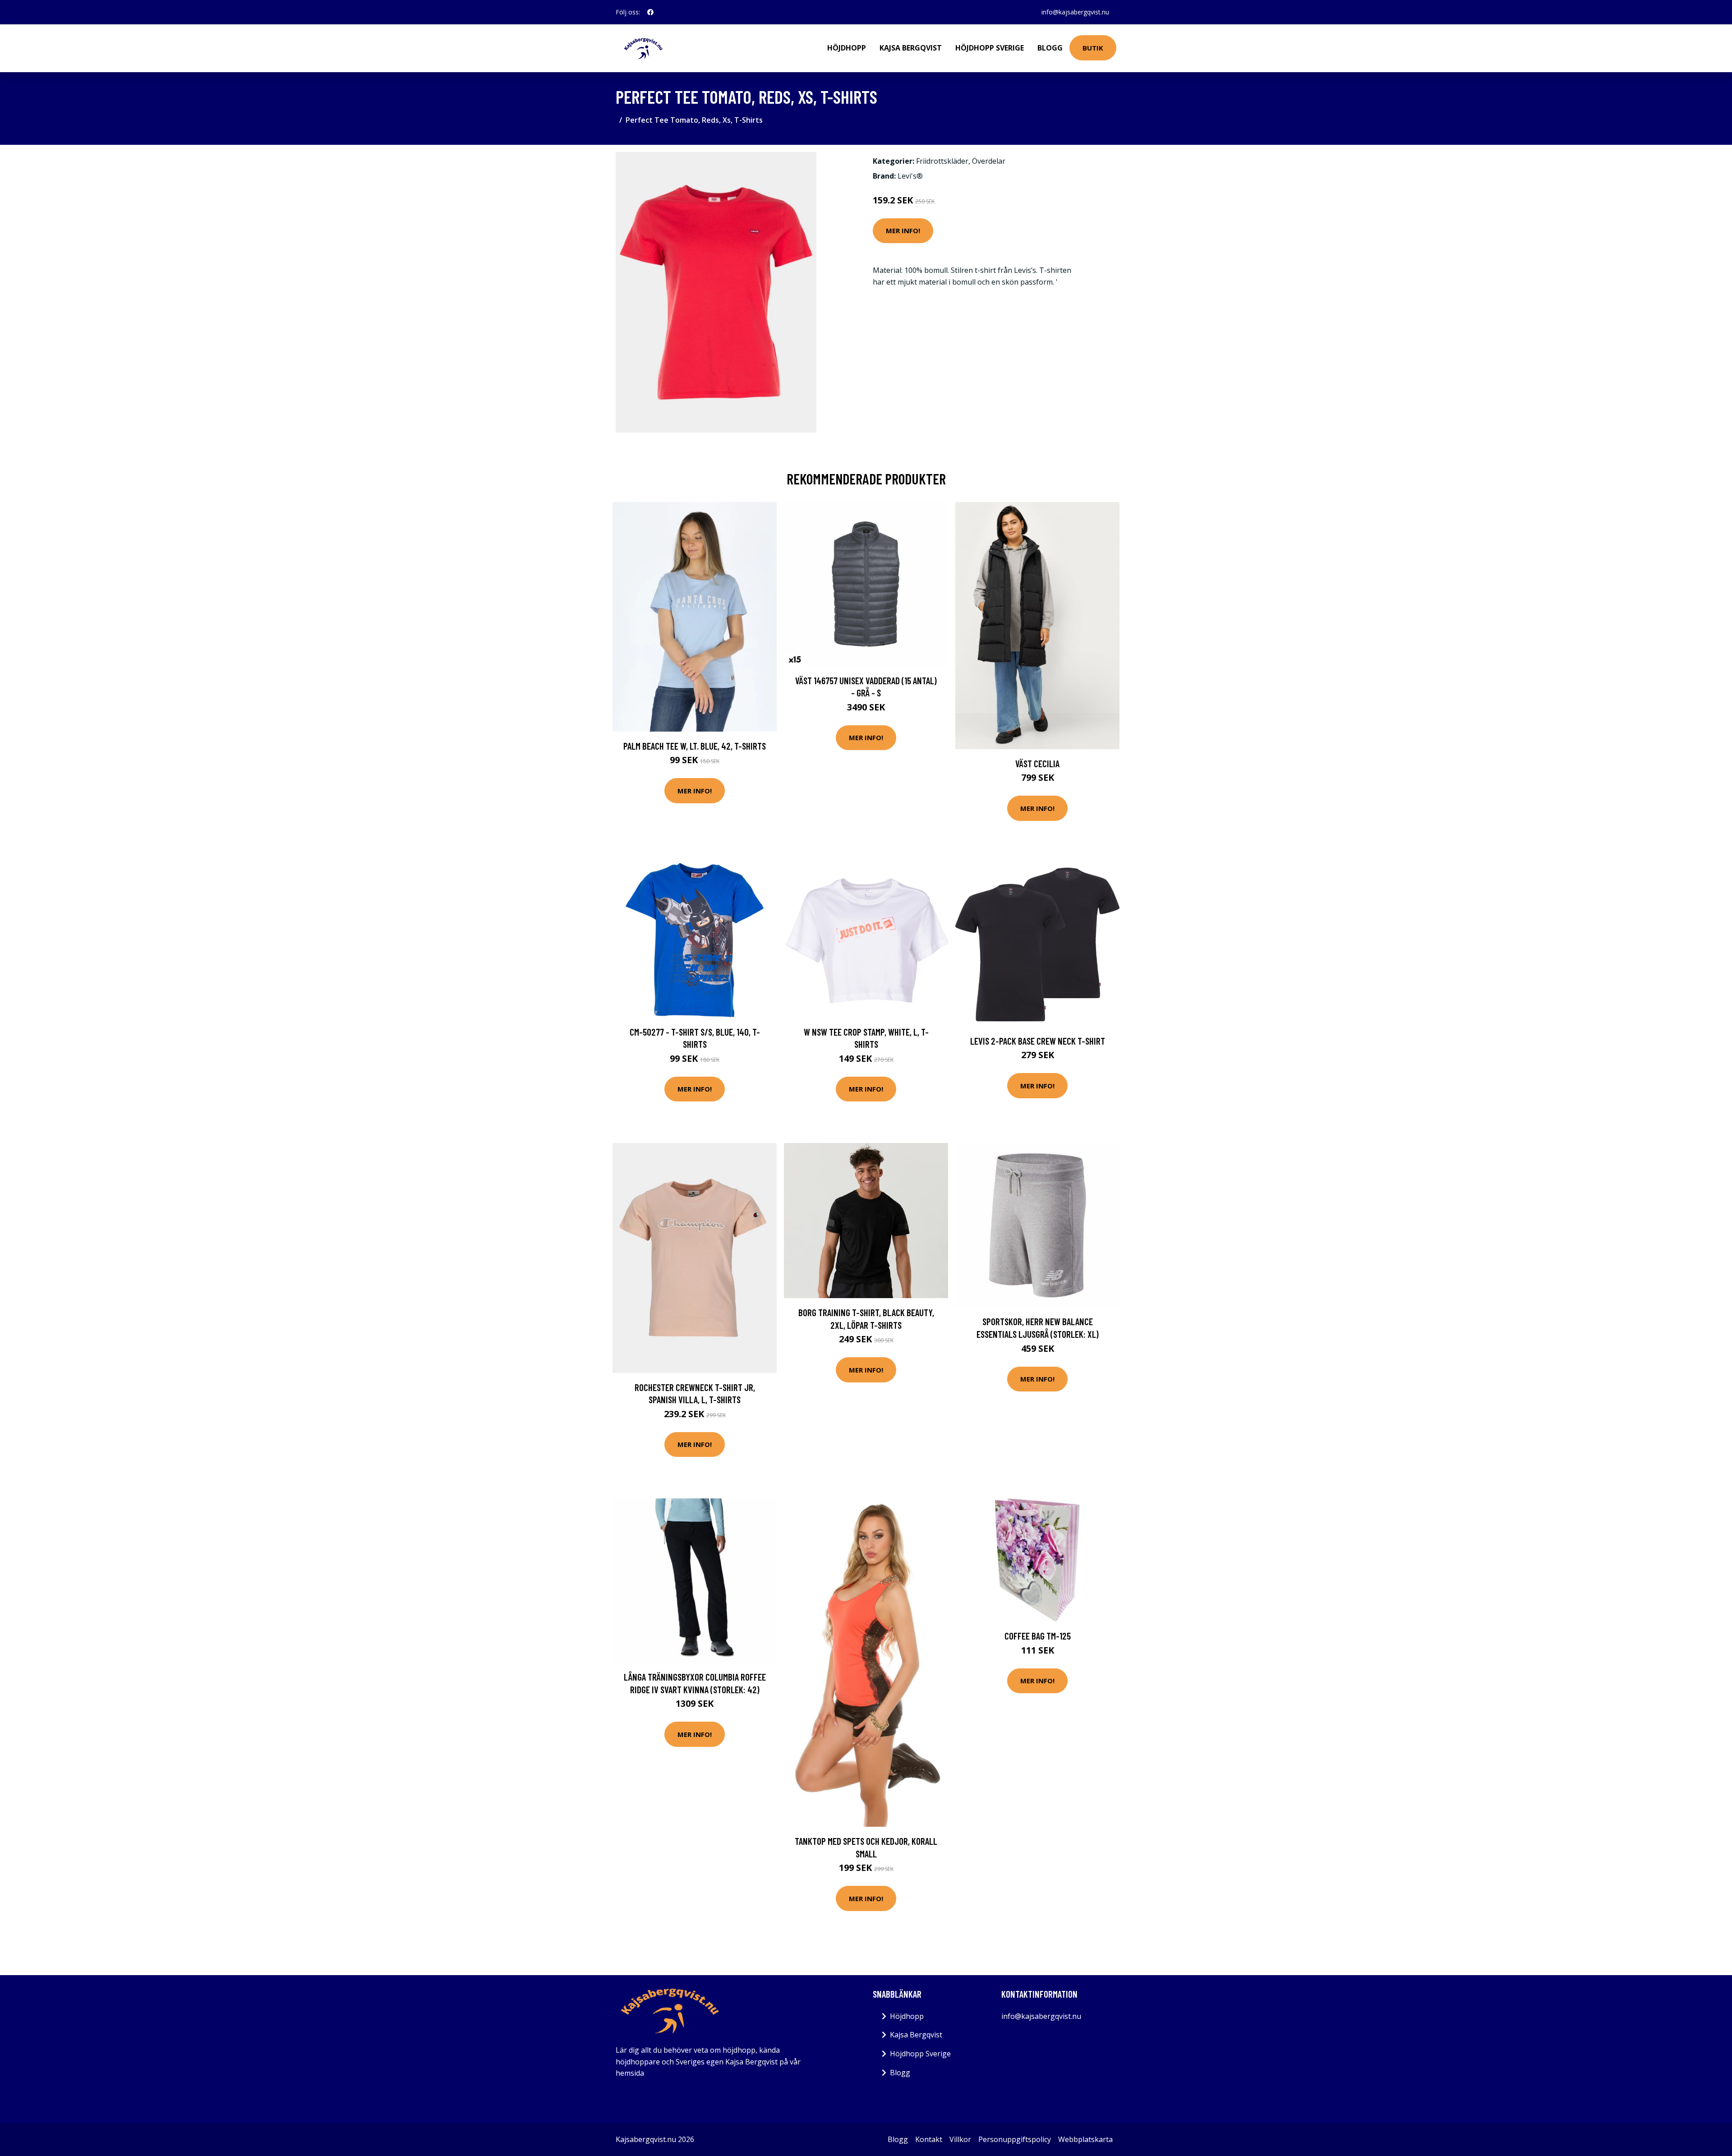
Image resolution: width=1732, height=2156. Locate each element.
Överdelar (989, 161)
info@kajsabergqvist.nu (1075, 12)
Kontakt (929, 2139)
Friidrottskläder (942, 161)
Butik (1093, 48)
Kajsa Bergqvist (911, 48)
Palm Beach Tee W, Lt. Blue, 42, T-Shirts (695, 746)
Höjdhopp (847, 48)
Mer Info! (903, 230)
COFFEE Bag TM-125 (1038, 1636)
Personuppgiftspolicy (1015, 2139)
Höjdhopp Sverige (990, 48)
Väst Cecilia (1037, 763)
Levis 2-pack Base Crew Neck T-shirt (1038, 1041)
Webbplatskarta (1085, 2139)
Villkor (960, 2139)
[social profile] (650, 12)
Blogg (1050, 48)
